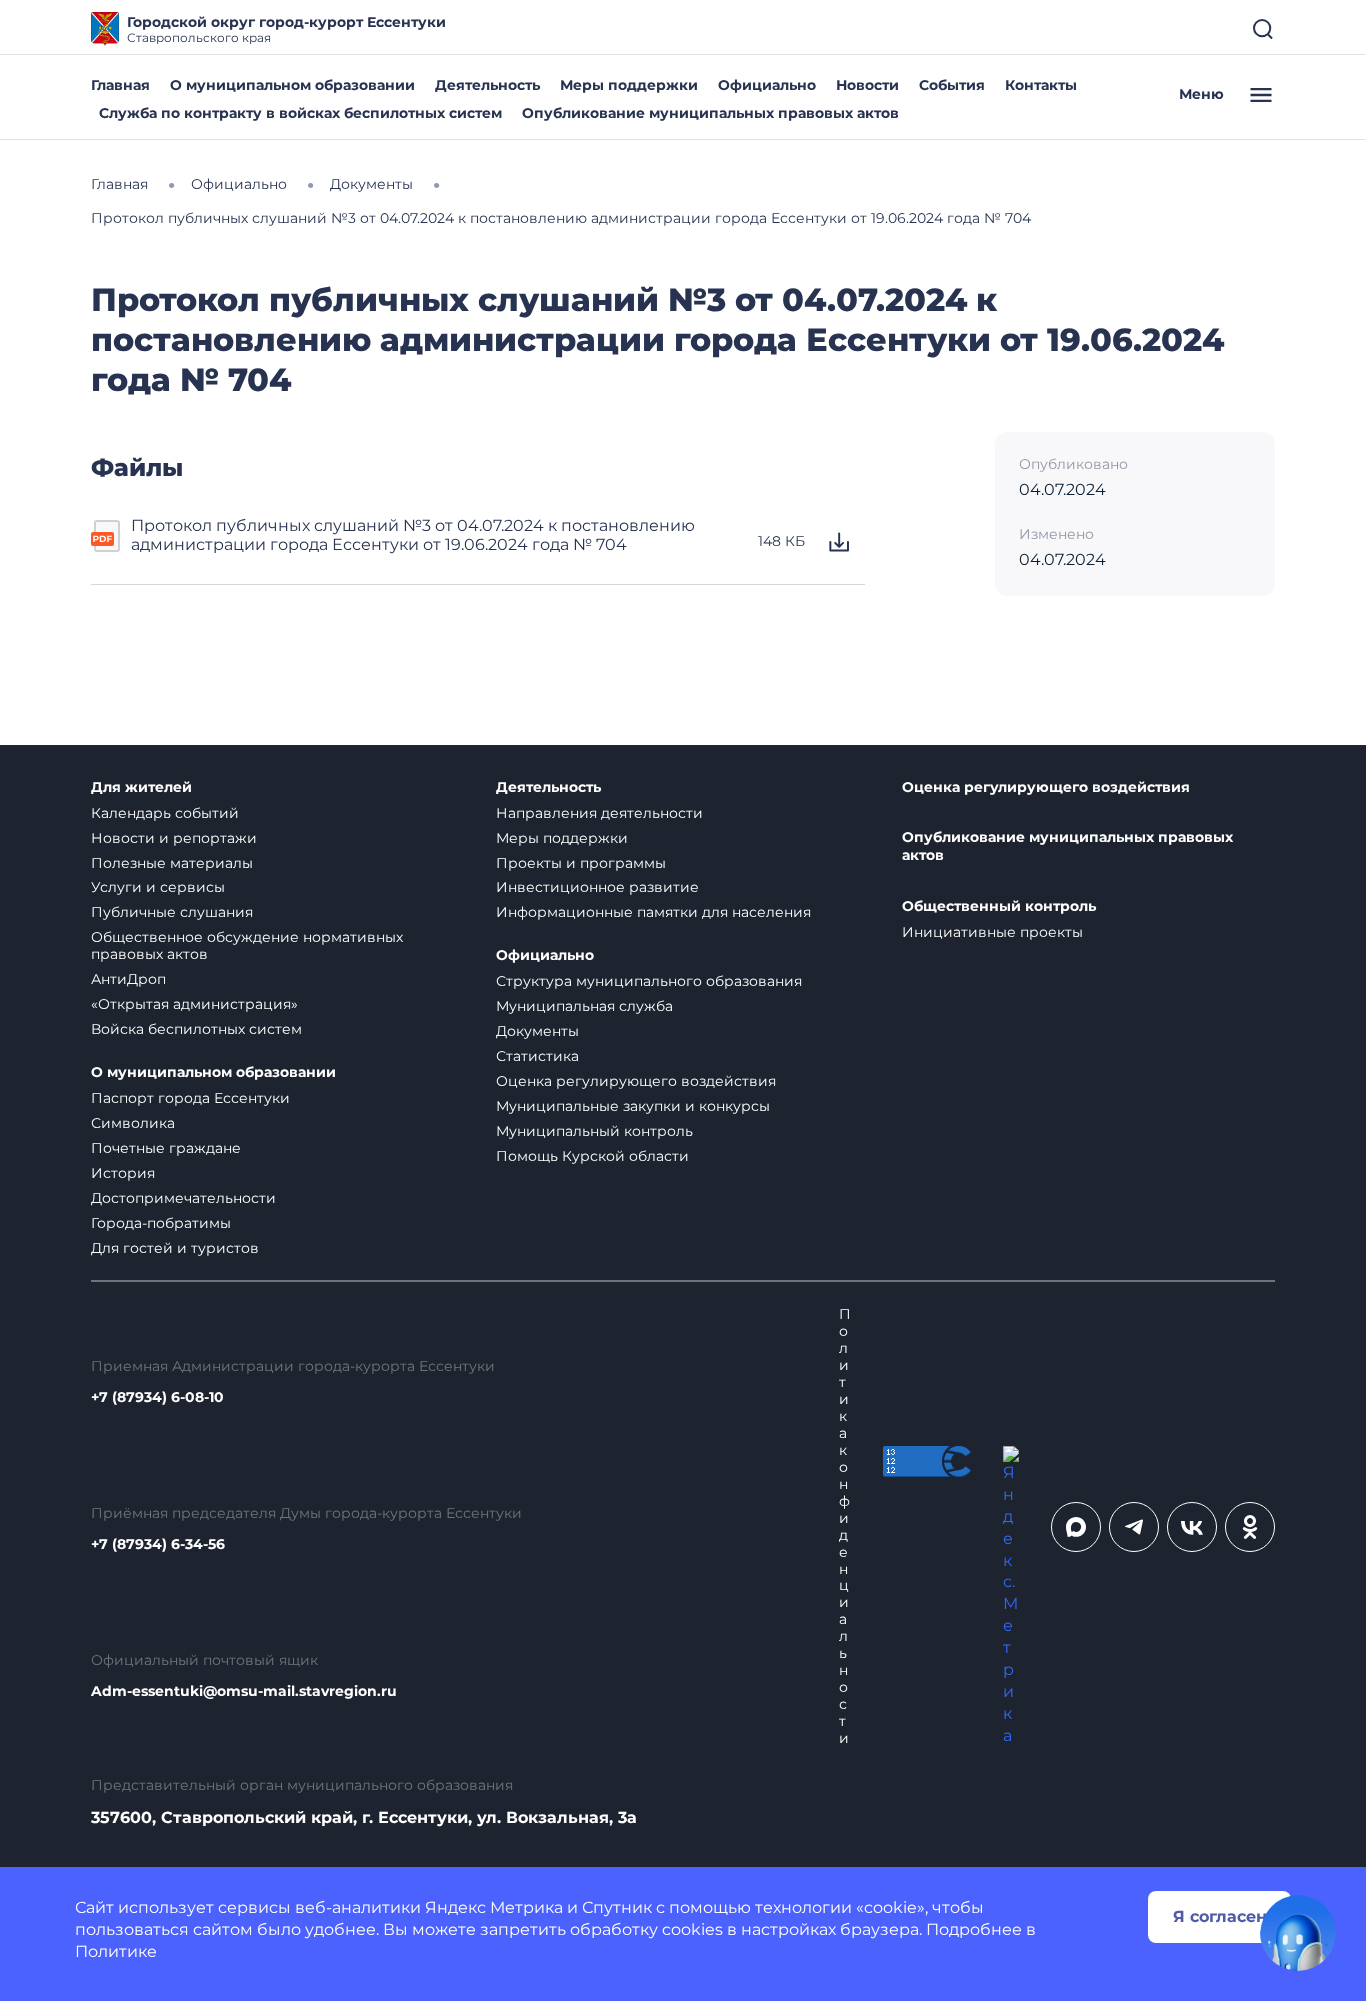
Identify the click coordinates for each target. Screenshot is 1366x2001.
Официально (767, 85)
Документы (537, 1031)
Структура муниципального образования (649, 981)
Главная (120, 85)
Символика (133, 1123)
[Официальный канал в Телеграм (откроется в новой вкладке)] (1134, 1527)
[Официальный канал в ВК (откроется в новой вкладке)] (1192, 1527)
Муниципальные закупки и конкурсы (633, 1106)
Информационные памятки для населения (653, 912)
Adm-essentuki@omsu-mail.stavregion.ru (244, 1691)
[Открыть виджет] (1298, 1933)
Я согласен (1220, 1916)
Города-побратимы (161, 1223)
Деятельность (487, 85)
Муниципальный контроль (594, 1131)
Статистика (537, 1056)
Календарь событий (165, 813)
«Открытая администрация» (194, 1004)
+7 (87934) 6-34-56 (158, 1544)
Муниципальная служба (584, 1006)
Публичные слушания (172, 912)
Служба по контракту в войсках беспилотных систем (300, 113)
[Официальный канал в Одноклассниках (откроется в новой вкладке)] (1250, 1527)
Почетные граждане (166, 1148)
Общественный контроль (999, 906)
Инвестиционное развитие (597, 887)
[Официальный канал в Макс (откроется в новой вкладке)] (1076, 1527)
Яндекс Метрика (494, 1907)
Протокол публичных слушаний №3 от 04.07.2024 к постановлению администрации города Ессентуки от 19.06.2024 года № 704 (413, 535)
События (952, 85)
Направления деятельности (599, 813)
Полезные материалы (172, 863)
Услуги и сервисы (158, 887)
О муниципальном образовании (292, 85)
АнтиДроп (128, 979)
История (123, 1173)
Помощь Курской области (592, 1156)
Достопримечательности (183, 1198)
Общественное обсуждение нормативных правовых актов (247, 945)
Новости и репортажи (174, 838)
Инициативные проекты (992, 932)
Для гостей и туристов (175, 1248)
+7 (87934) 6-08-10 (157, 1397)
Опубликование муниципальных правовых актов (710, 113)
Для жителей (141, 787)
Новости (867, 85)
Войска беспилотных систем (196, 1029)
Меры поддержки (629, 85)
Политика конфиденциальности (845, 1526)
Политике (116, 1951)
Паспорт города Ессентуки (190, 1098)
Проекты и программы (581, 863)
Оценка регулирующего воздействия (636, 1081)
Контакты (1041, 85)
